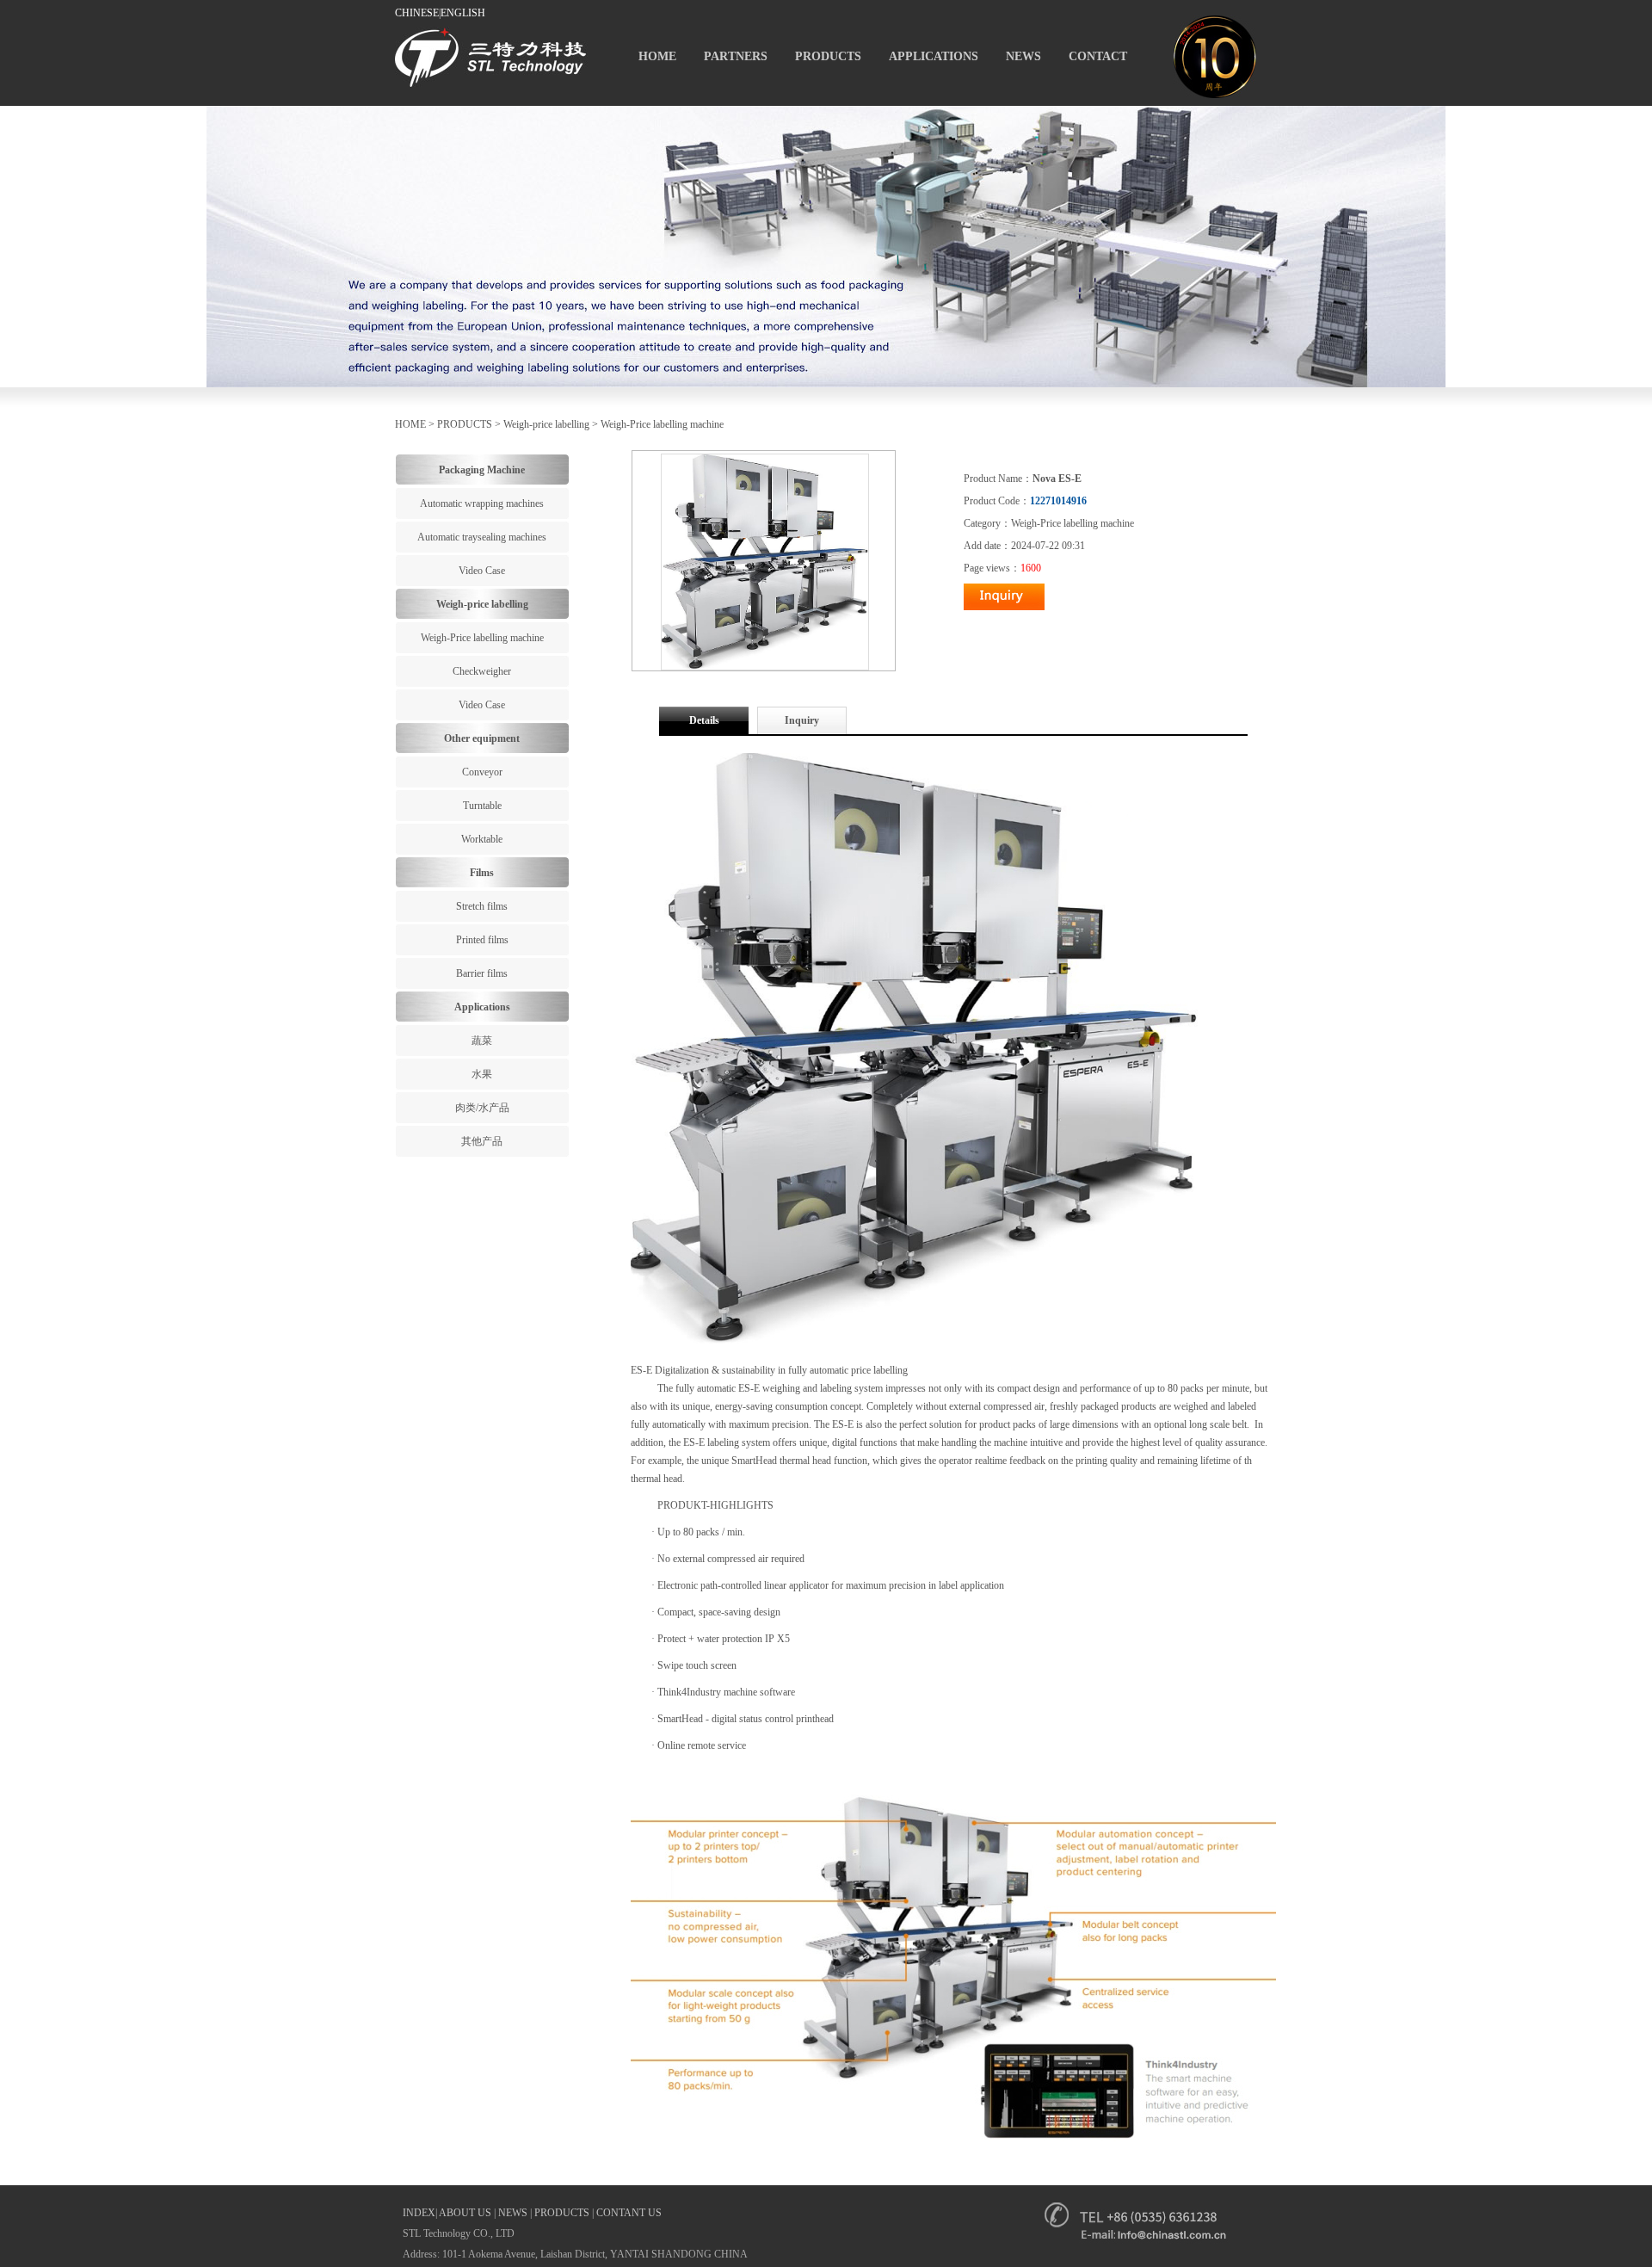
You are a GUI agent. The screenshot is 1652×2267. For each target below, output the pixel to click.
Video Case (482, 571)
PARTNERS (736, 56)
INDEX (419, 2213)
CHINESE (417, 13)
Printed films (482, 940)
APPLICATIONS (934, 56)
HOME (657, 56)
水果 (482, 1074)
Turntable (482, 806)
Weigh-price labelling (546, 424)
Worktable (482, 839)
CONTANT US (629, 2213)
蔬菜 (482, 1041)
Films (482, 873)
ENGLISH (463, 13)
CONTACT (1098, 56)
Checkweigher (482, 671)
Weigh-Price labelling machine (662, 424)
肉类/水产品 (482, 1108)
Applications (482, 1007)
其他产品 (482, 1141)
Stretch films (482, 906)
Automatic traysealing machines (482, 537)
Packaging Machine (482, 470)
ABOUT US (465, 2213)
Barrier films (482, 973)
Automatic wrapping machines (482, 503)
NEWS (1023, 56)
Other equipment (482, 738)
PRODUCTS (828, 56)
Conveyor (482, 772)
